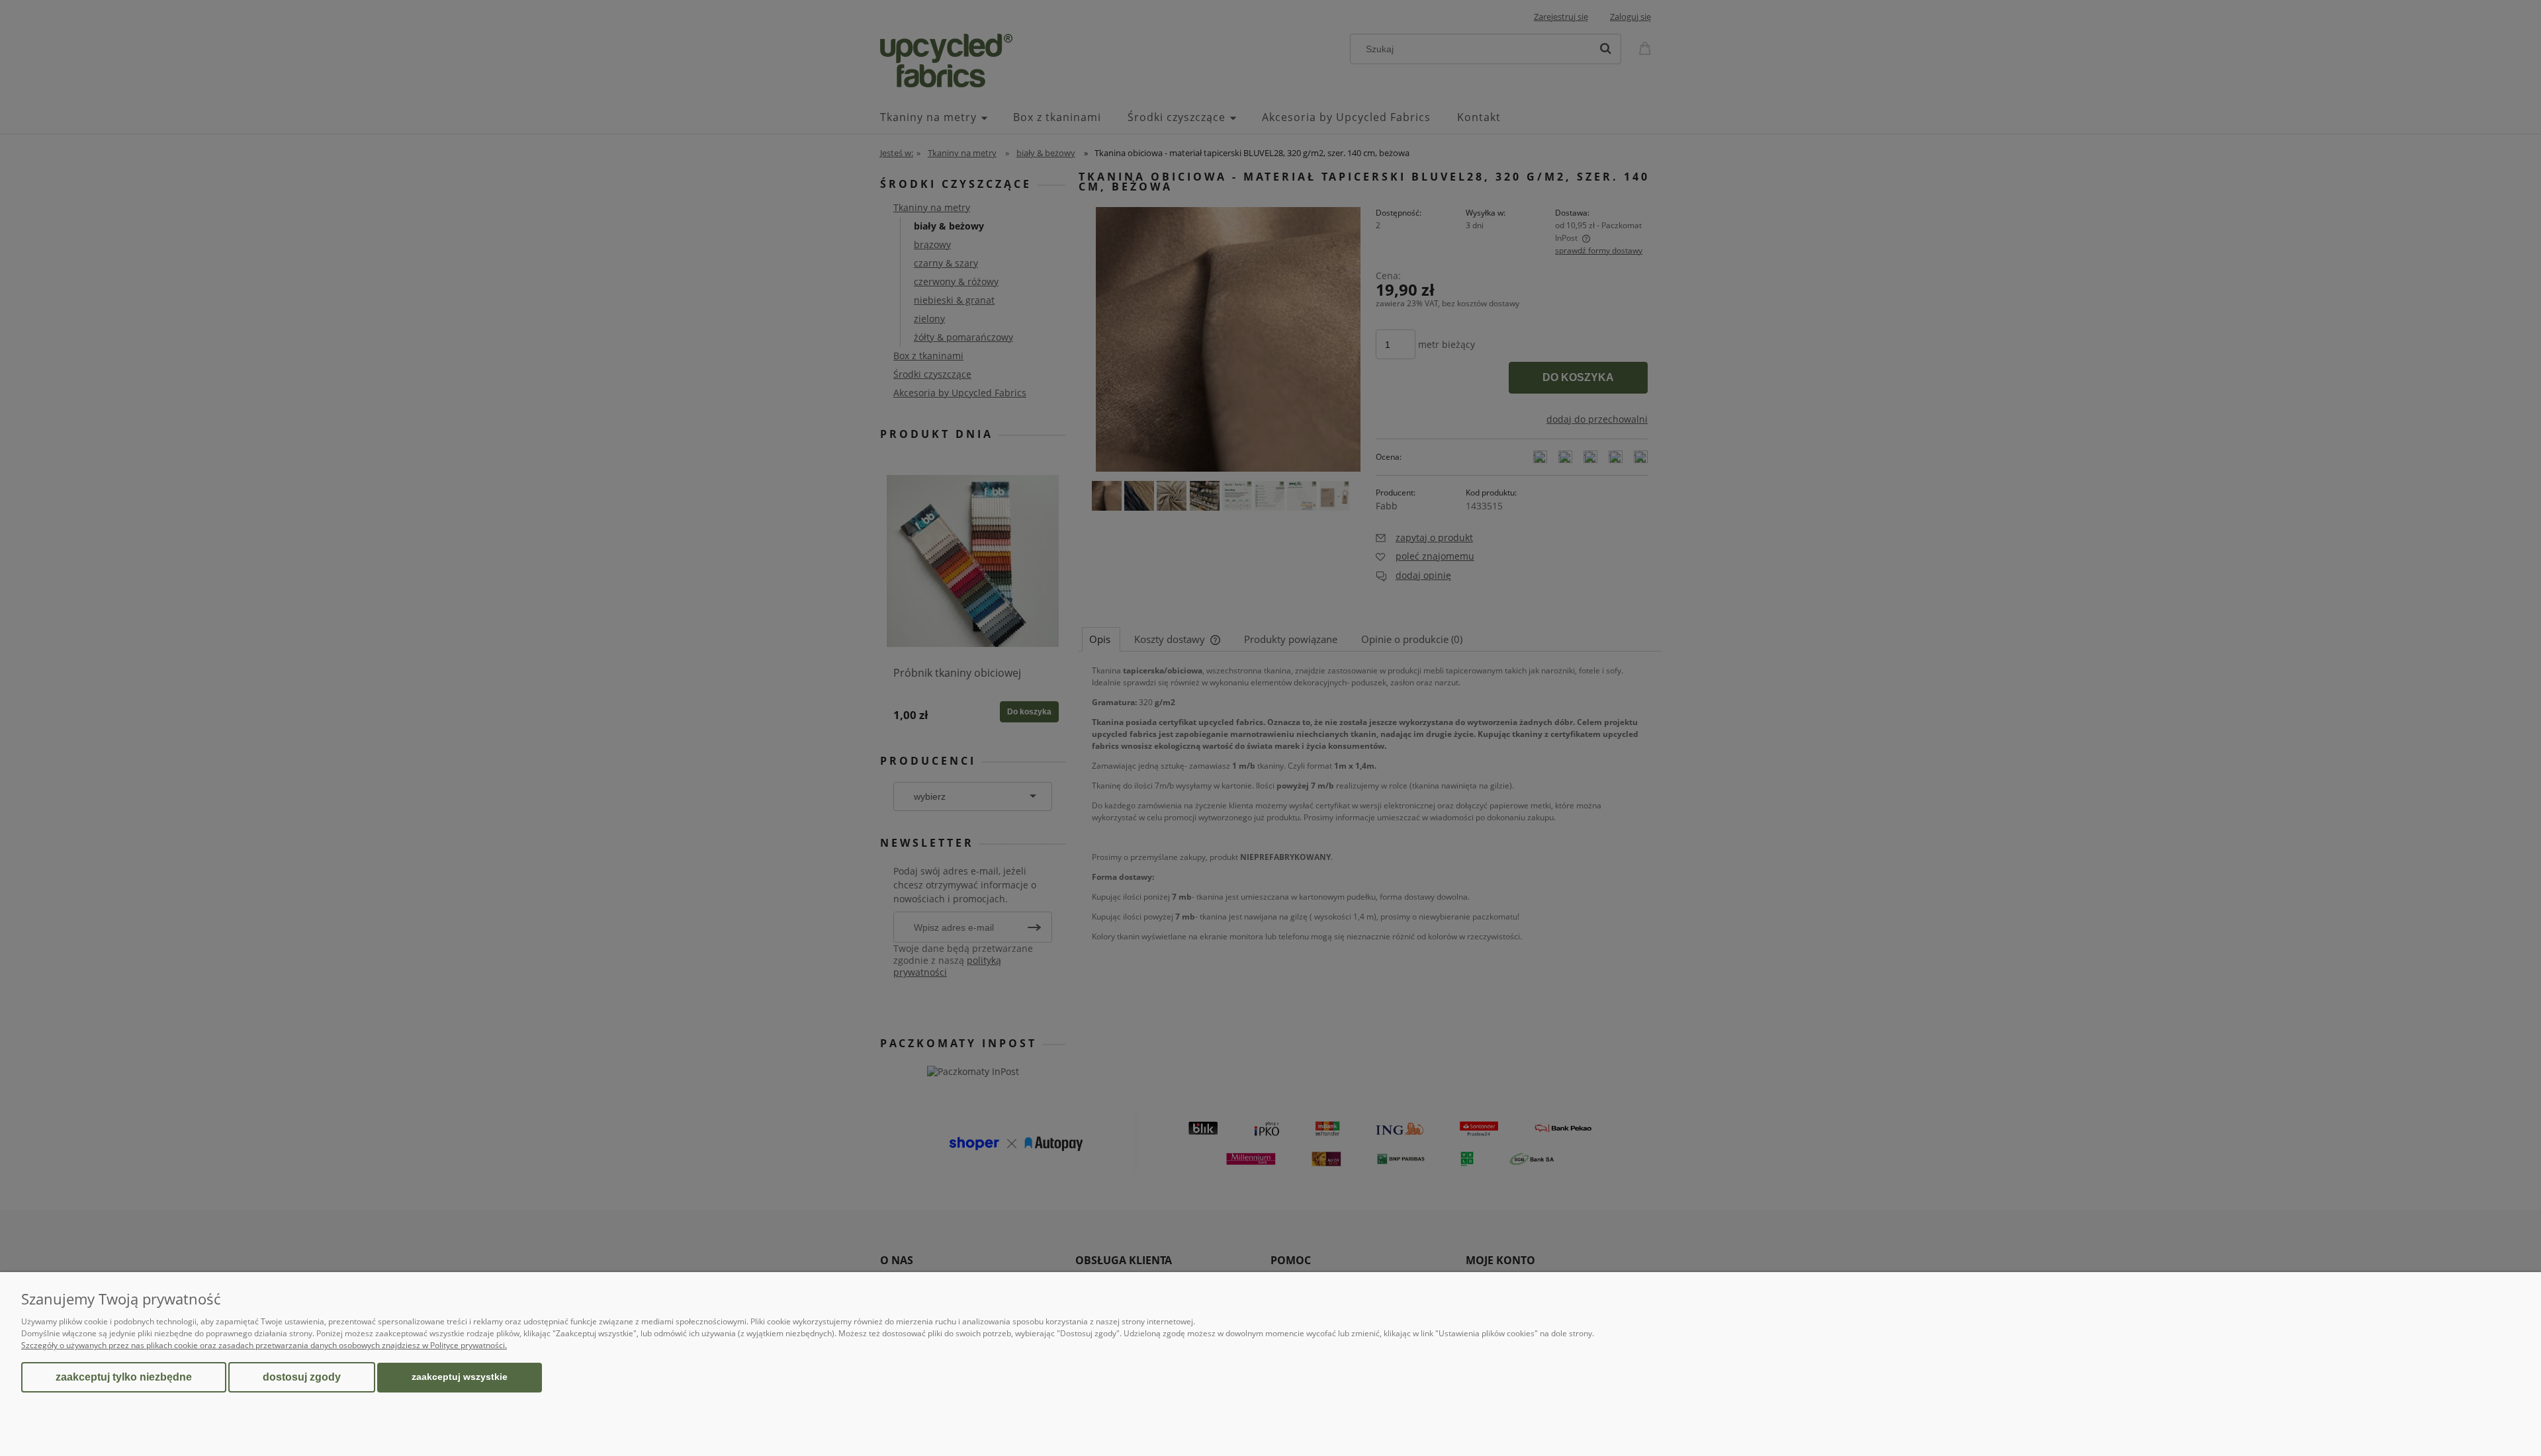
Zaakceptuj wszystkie (460, 1377)
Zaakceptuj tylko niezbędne (124, 1377)
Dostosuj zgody (302, 1377)
